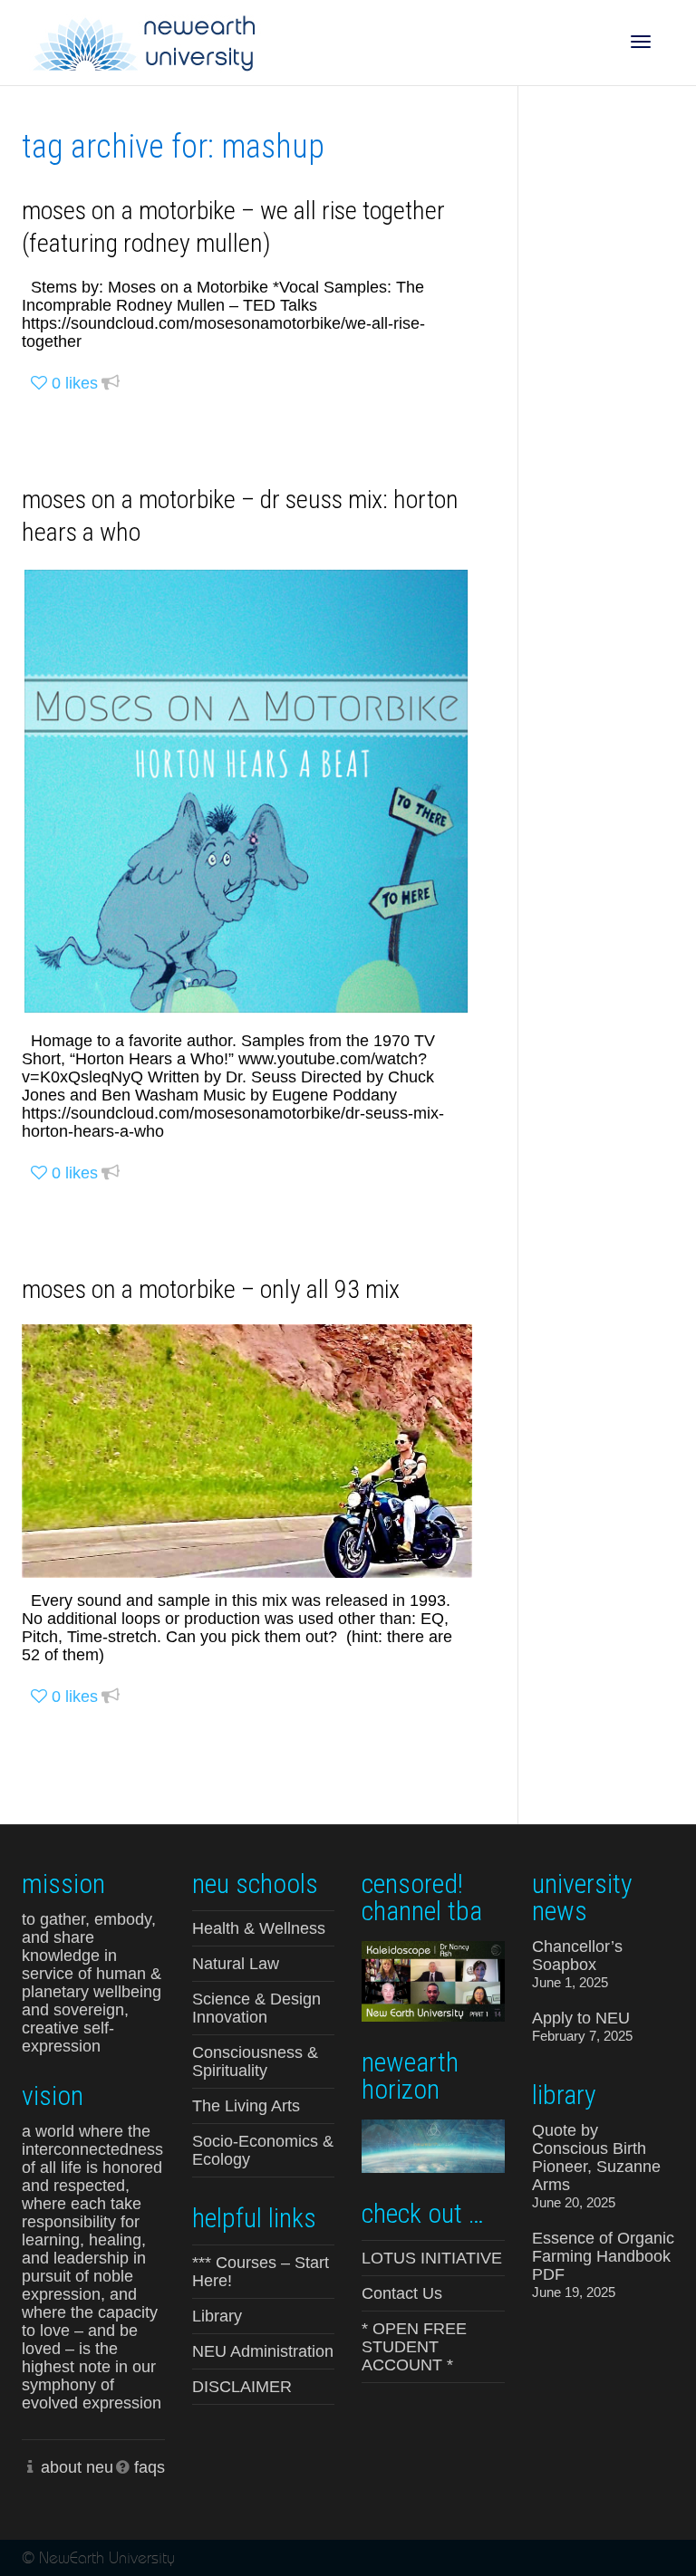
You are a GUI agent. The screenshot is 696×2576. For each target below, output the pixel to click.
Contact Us (402, 2293)
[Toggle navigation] (641, 42)
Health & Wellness (259, 1928)
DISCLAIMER (242, 2387)
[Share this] (111, 384)
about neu (77, 2467)
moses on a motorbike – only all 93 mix (211, 1289)
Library (217, 2316)
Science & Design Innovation (256, 2008)
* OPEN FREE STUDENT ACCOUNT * (414, 2347)
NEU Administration (263, 2351)
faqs (150, 2467)
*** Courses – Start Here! (261, 2272)
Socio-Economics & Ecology (263, 2150)
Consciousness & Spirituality (255, 2062)
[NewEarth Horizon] (433, 2144)
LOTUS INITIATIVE (432, 2258)
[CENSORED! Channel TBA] (433, 1980)
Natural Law (236, 1964)
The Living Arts (246, 2106)
